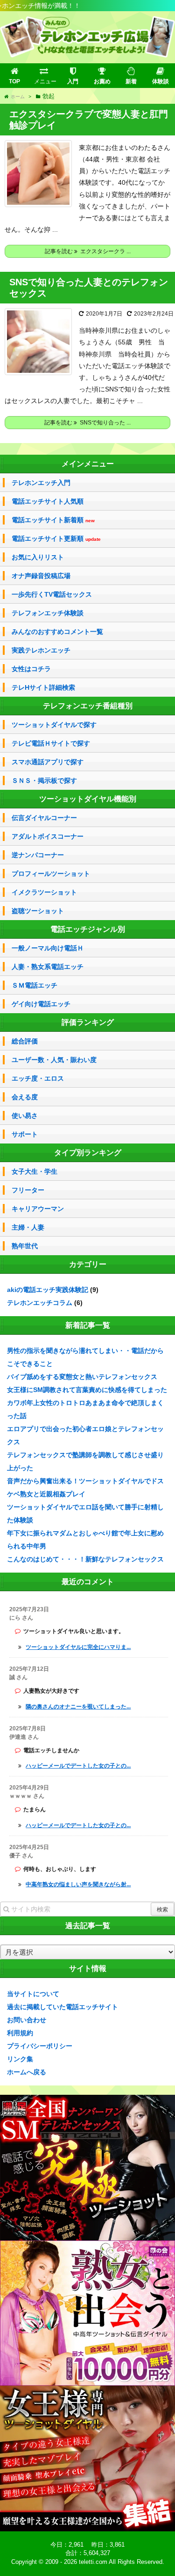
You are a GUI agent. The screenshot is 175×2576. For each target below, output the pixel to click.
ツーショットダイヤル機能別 (88, 799)
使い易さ (25, 1116)
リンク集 (20, 2059)
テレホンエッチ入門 (41, 483)
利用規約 (20, 2033)
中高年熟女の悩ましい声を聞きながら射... (78, 1884)
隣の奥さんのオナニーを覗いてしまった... (78, 1707)
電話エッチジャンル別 (88, 929)
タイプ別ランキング (88, 1153)
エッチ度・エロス (38, 1078)
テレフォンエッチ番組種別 (88, 706)
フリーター (28, 1190)
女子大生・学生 (35, 1171)
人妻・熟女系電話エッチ (48, 967)
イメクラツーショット (44, 892)
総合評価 (25, 1041)
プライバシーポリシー (40, 2046)
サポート (25, 1134)
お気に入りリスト (38, 557)
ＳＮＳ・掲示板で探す (44, 780)
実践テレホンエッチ (41, 650)
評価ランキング (88, 1022)
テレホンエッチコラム (40, 1303)
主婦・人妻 (28, 1227)
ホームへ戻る (27, 2072)
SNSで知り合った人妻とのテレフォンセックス (89, 288)
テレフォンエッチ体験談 (48, 613)
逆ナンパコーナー (38, 855)
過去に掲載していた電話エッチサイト (63, 2007)
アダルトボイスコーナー (48, 836)
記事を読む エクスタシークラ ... (88, 251)
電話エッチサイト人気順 (48, 501)
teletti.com (93, 2562)
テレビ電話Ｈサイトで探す (51, 743)
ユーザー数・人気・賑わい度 (54, 1060)
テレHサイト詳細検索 (43, 687)
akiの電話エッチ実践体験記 (48, 1290)
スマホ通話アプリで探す (48, 762)
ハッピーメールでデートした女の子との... (78, 1766)
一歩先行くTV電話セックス (52, 594)
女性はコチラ (31, 669)
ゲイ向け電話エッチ (41, 1004)
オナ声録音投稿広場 (41, 576)
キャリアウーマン (38, 1209)
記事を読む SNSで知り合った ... (87, 423)
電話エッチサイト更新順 (56, 539)
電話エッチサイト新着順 (53, 520)
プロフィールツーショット (51, 874)
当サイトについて (33, 1994)
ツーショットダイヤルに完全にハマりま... (78, 1647)
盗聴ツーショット (38, 911)
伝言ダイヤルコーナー (44, 818)
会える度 (25, 1097)
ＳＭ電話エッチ (35, 985)
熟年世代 (25, 1246)
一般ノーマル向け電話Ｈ (48, 948)
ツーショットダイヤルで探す (54, 725)
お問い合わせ (27, 2020)
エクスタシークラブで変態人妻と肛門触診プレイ (89, 120)
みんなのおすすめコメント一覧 (57, 632)
